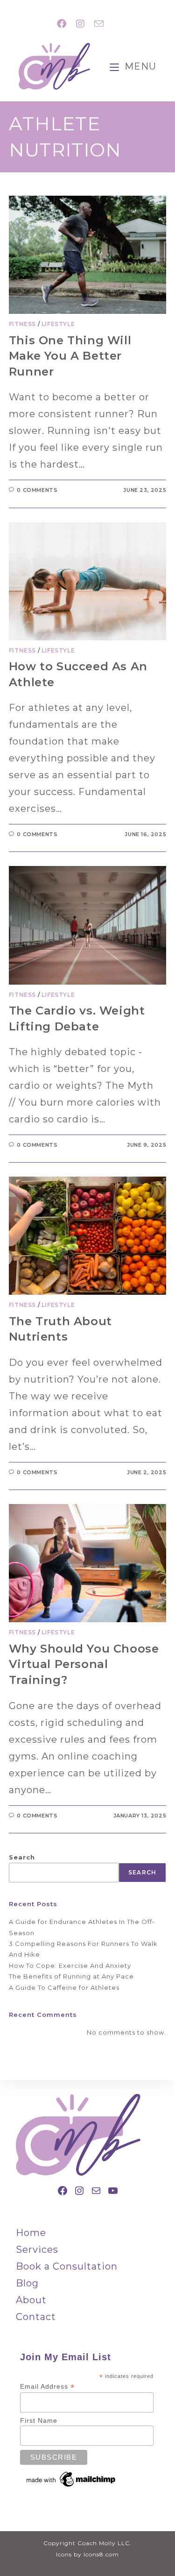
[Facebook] (63, 2191)
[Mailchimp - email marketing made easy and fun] (71, 2479)
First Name (39, 2420)
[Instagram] (79, 2191)
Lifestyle (58, 324)
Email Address (47, 2387)
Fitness (22, 324)
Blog (27, 2283)
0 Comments (37, 490)
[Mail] (96, 2191)
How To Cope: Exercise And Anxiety (70, 1966)
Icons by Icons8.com (87, 2554)
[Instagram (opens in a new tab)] (80, 24)
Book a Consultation (67, 2266)
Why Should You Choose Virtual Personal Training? (84, 1664)
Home (31, 2233)
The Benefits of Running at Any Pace (71, 1976)
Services (37, 2250)
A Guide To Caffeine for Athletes (64, 1987)
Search (22, 1857)
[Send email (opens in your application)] (97, 24)
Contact (36, 2317)
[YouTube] (113, 2191)
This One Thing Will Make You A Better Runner (70, 356)
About (31, 2300)
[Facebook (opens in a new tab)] (62, 24)
